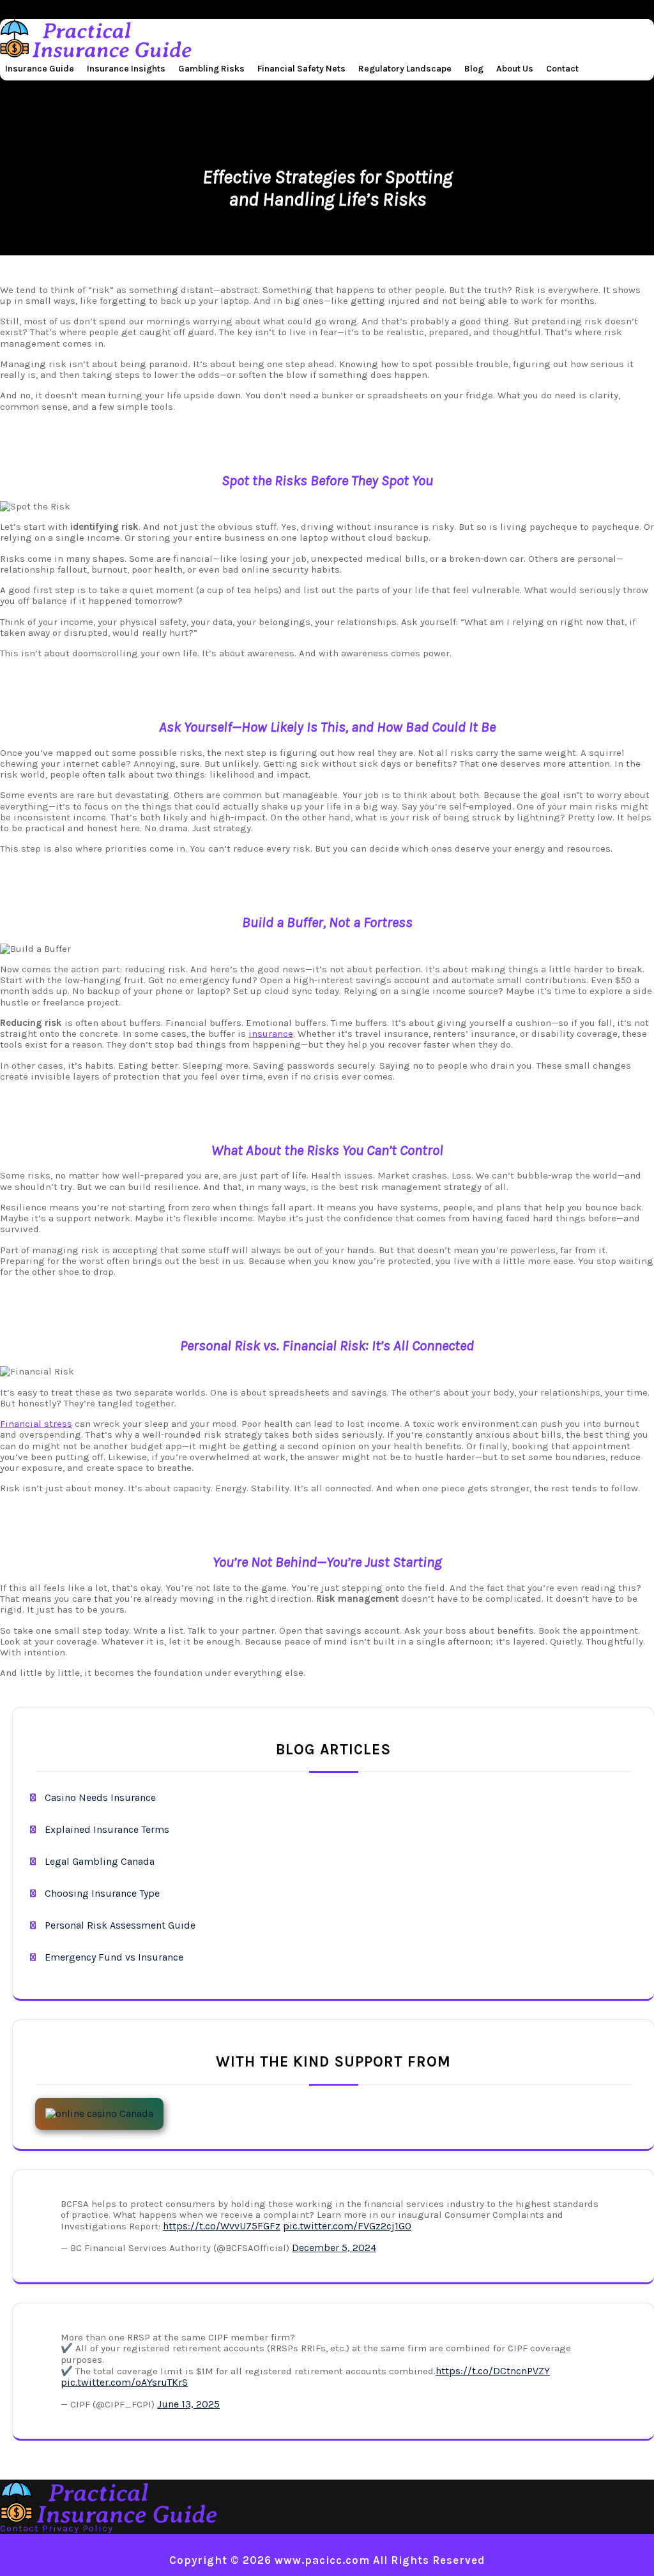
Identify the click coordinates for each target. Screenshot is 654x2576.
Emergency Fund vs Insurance (114, 1957)
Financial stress (36, 1424)
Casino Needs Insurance (100, 1797)
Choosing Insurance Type (102, 1893)
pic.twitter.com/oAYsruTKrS (124, 2382)
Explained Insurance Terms (107, 1829)
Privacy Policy (78, 2528)
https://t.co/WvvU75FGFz (222, 2226)
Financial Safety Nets (301, 69)
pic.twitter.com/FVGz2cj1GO (347, 2226)
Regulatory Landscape (405, 69)
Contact (562, 69)
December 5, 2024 (334, 2248)
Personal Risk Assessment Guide (120, 1925)
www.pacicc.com (322, 2560)
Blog (474, 69)
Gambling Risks (211, 69)
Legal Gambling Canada (100, 1861)
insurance (271, 1034)
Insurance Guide (40, 69)
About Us (515, 69)
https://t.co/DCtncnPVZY (493, 2371)
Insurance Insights (126, 69)
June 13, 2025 (188, 2404)
